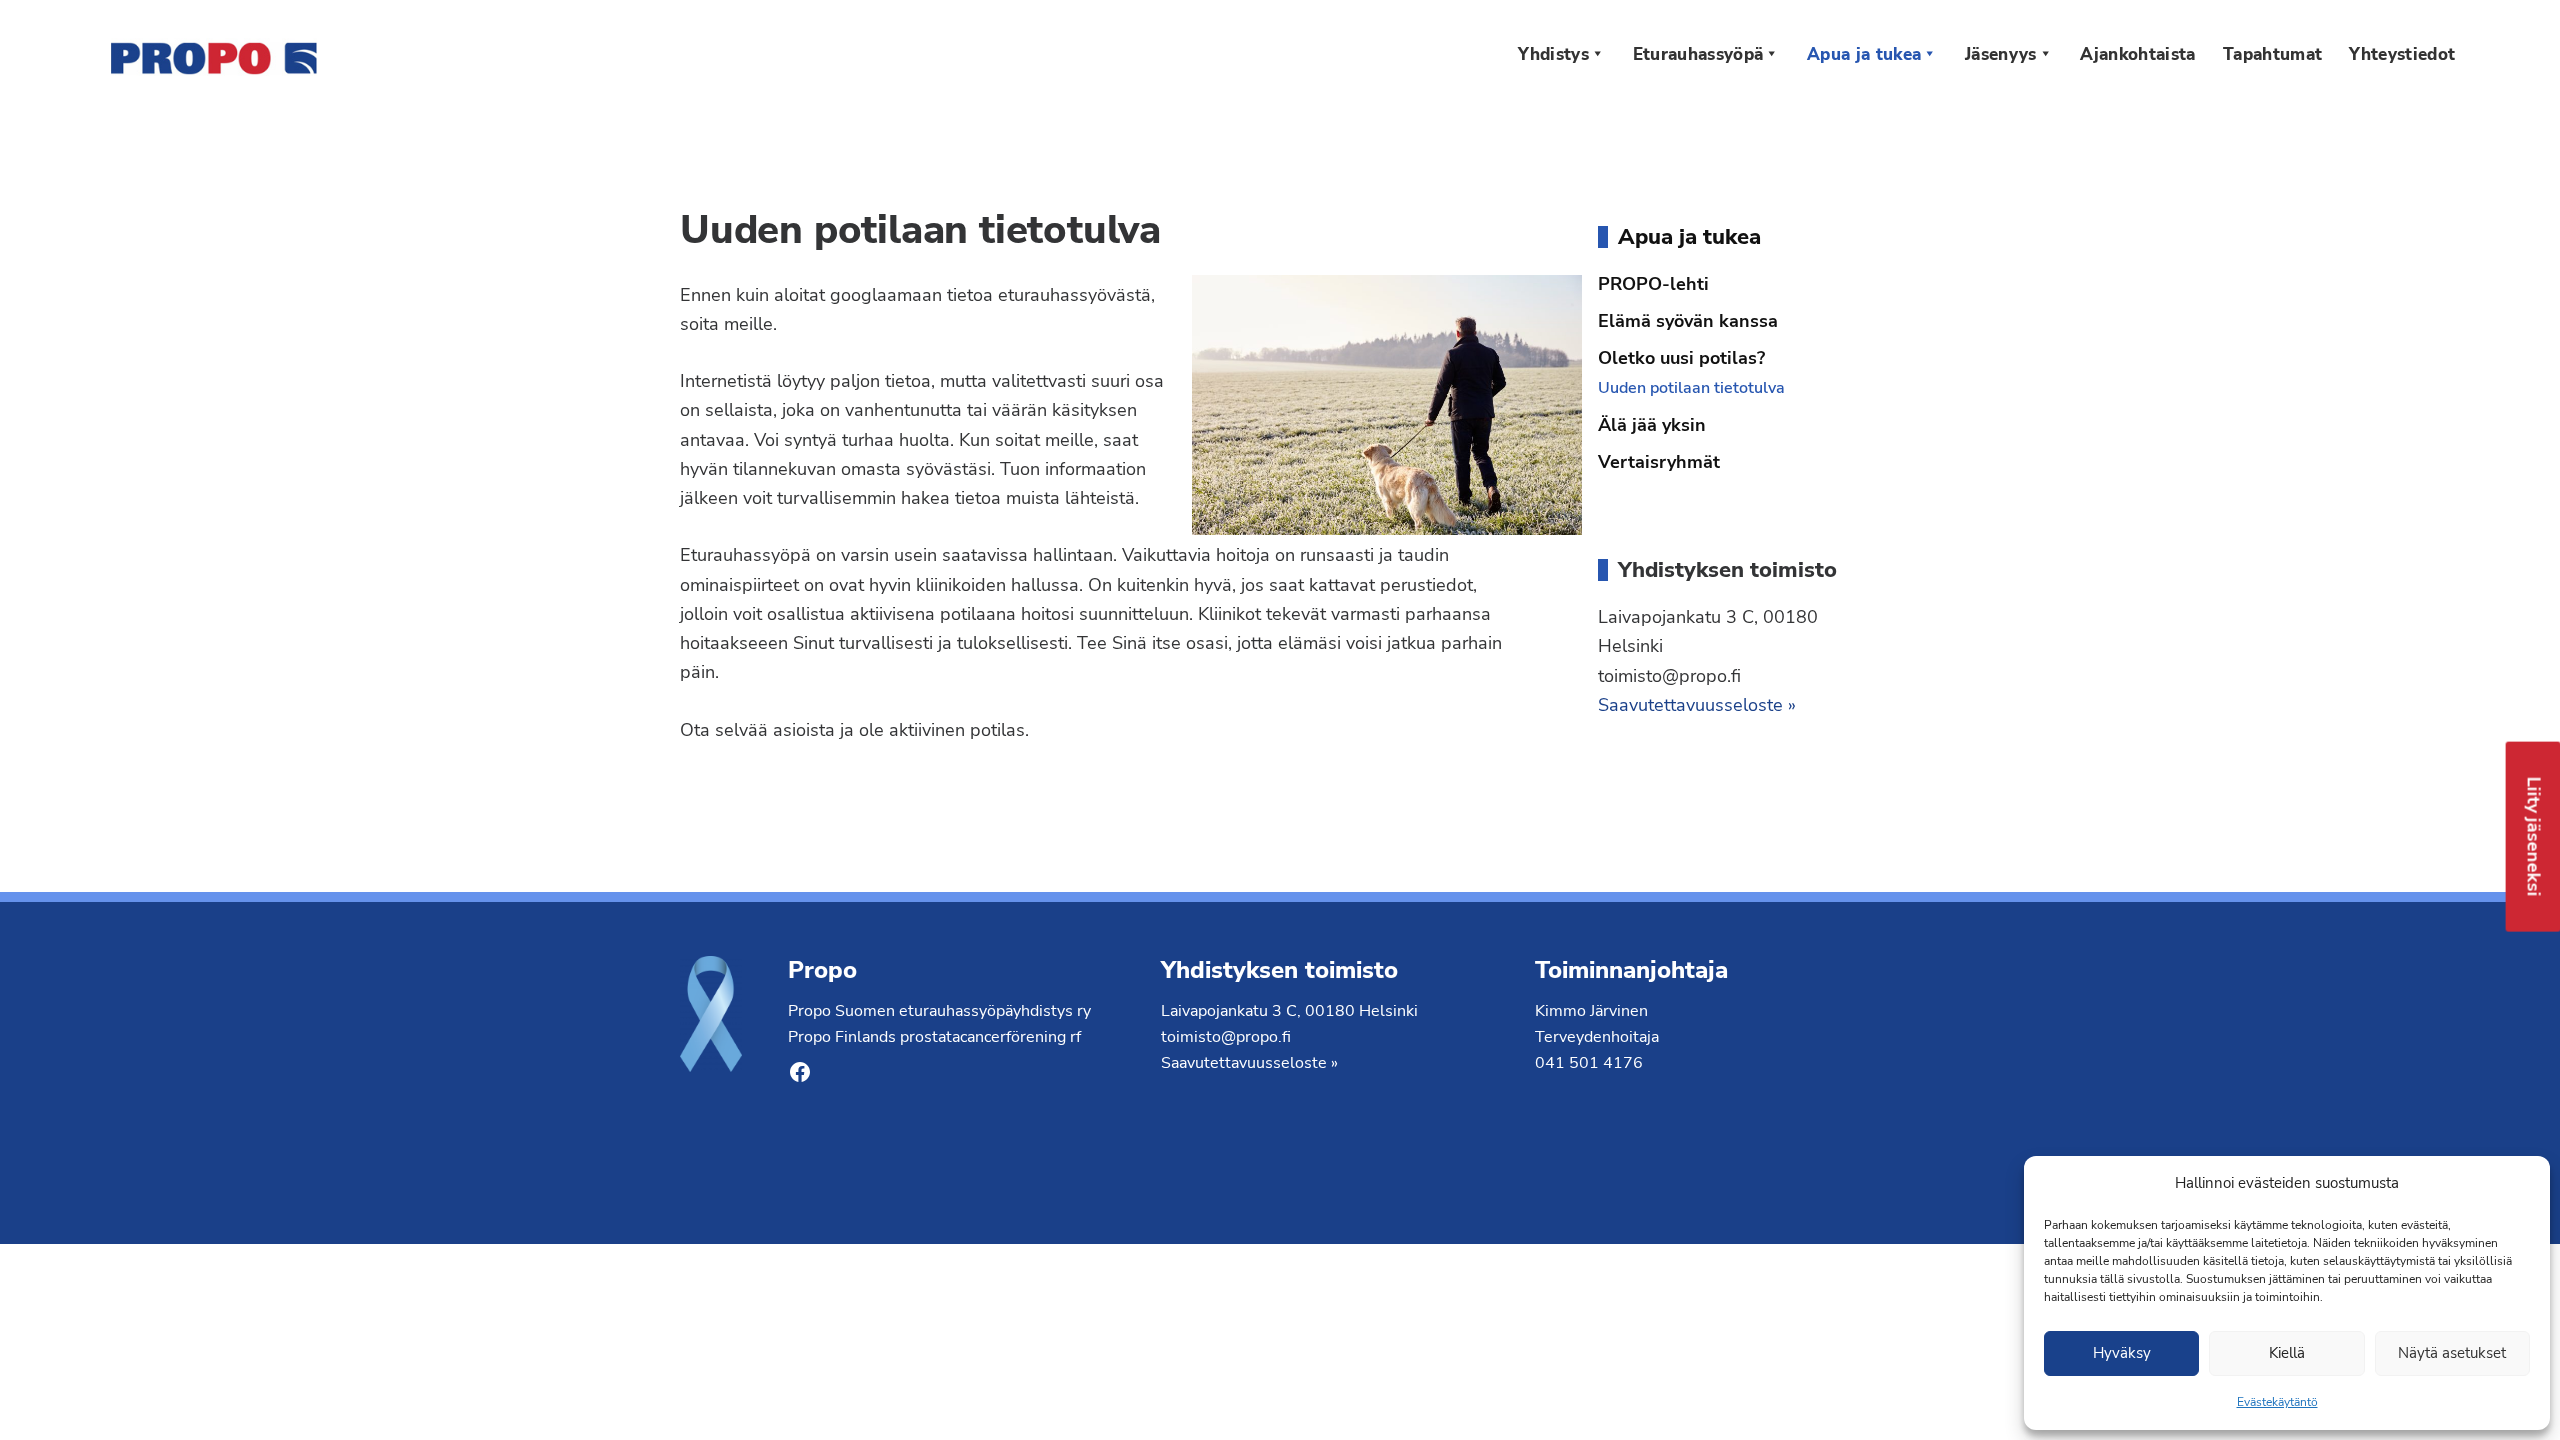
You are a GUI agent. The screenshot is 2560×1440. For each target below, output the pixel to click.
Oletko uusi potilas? (1681, 358)
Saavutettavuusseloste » (1697, 705)
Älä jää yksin (1652, 425)
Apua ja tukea (1689, 237)
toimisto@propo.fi (1226, 1037)
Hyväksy (2122, 1353)
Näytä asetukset (2452, 1353)
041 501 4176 (1589, 1063)
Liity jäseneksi (2534, 836)
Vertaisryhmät (1659, 462)
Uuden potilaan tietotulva (1691, 388)
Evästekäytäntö (2277, 1402)
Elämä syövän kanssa (1688, 321)
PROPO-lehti (1653, 284)
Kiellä (2287, 1353)
